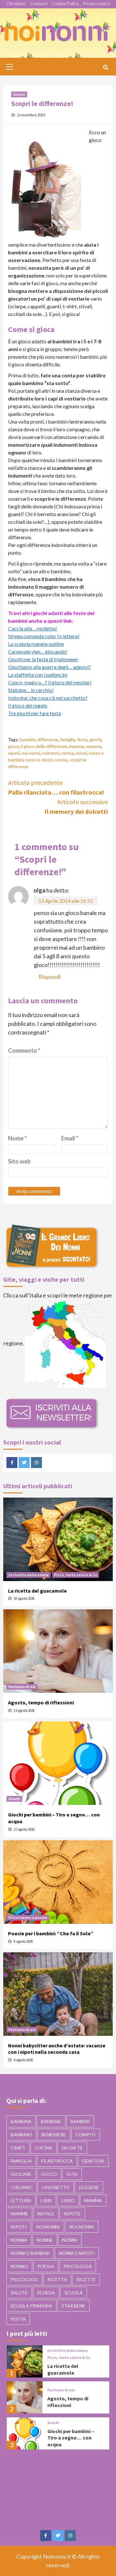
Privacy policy (96, 3)
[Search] (106, 67)
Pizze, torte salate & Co (76, 1575)
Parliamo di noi (22, 1687)
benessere (54, 2135)
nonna (68, 753)
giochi (96, 739)
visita (18, 2319)
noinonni (51, 753)
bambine (51, 2121)
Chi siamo (16, 3)
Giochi (19, 94)
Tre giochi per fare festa (34, 713)
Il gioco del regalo (28, 705)
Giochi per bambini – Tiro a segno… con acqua (71, 2438)
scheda (46, 2293)
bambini (28, 739)
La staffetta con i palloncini (38, 675)
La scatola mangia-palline (36, 644)
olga (39, 890)
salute (19, 2293)
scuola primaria (31, 2306)
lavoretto (56, 2187)
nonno (61, 760)
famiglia (68, 739)
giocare (21, 2174)
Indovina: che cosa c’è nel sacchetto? (48, 698)
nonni (81, 753)
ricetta (57, 2279)
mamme (94, 746)
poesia (46, 2266)
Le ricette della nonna (29, 1575)
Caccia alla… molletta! (33, 628)
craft (18, 2148)
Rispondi (50, 977)
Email (70, 1138)
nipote (72, 2214)
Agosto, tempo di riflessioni (41, 1702)
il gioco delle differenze (44, 746)
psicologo (24, 2279)
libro (68, 2200)
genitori (93, 2161)
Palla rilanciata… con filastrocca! (56, 787)
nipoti (14, 753)
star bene (73, 2306)
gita (72, 2174)
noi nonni (31, 753)
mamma (77, 746)
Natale (46, 2214)
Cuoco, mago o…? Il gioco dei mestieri (50, 682)
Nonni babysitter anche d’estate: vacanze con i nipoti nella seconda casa (57, 2049)
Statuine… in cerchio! (31, 690)
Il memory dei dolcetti (76, 807)
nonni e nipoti (39, 760)
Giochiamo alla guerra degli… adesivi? (49, 667)
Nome (17, 1138)
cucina (44, 2148)
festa (82, 739)
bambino (21, 2135)
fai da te (72, 2148)
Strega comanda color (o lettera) (44, 636)
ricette (86, 2279)
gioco (14, 746)
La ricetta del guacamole (37, 1591)
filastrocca (57, 2161)
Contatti (39, 3)
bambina (21, 2121)
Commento (24, 1051)
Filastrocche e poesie (28, 1917)
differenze (48, 739)
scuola (74, 2293)
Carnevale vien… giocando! (38, 651)
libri (46, 2200)
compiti (86, 2135)
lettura (21, 2200)
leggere (89, 2187)
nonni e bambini (30, 2253)
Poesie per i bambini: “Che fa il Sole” (51, 1933)
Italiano (22, 2187)
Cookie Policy (65, 3)
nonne (45, 2240)
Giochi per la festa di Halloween (43, 659)
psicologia (78, 2266)
